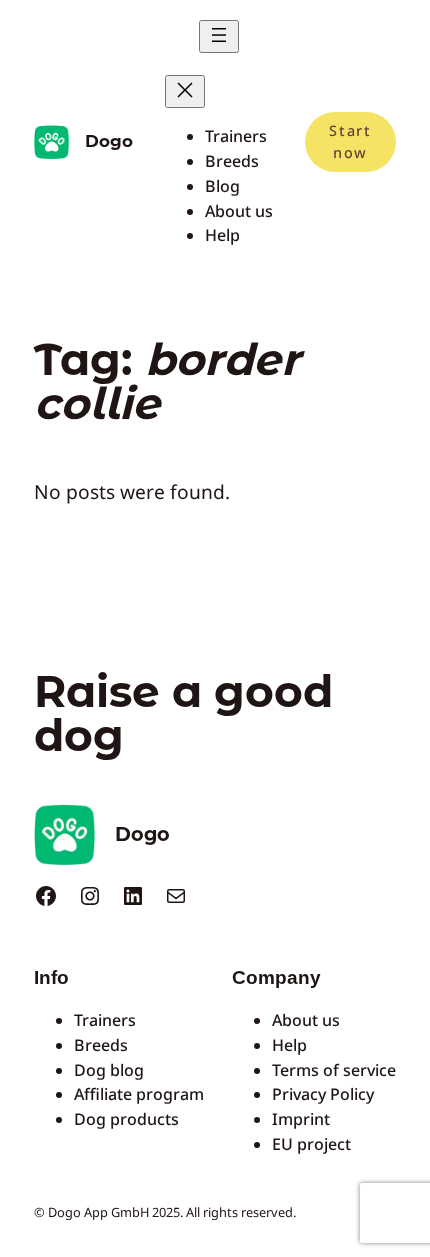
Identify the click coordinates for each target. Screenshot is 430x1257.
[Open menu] (219, 36)
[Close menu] (185, 91)
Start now (350, 141)
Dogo (109, 141)
